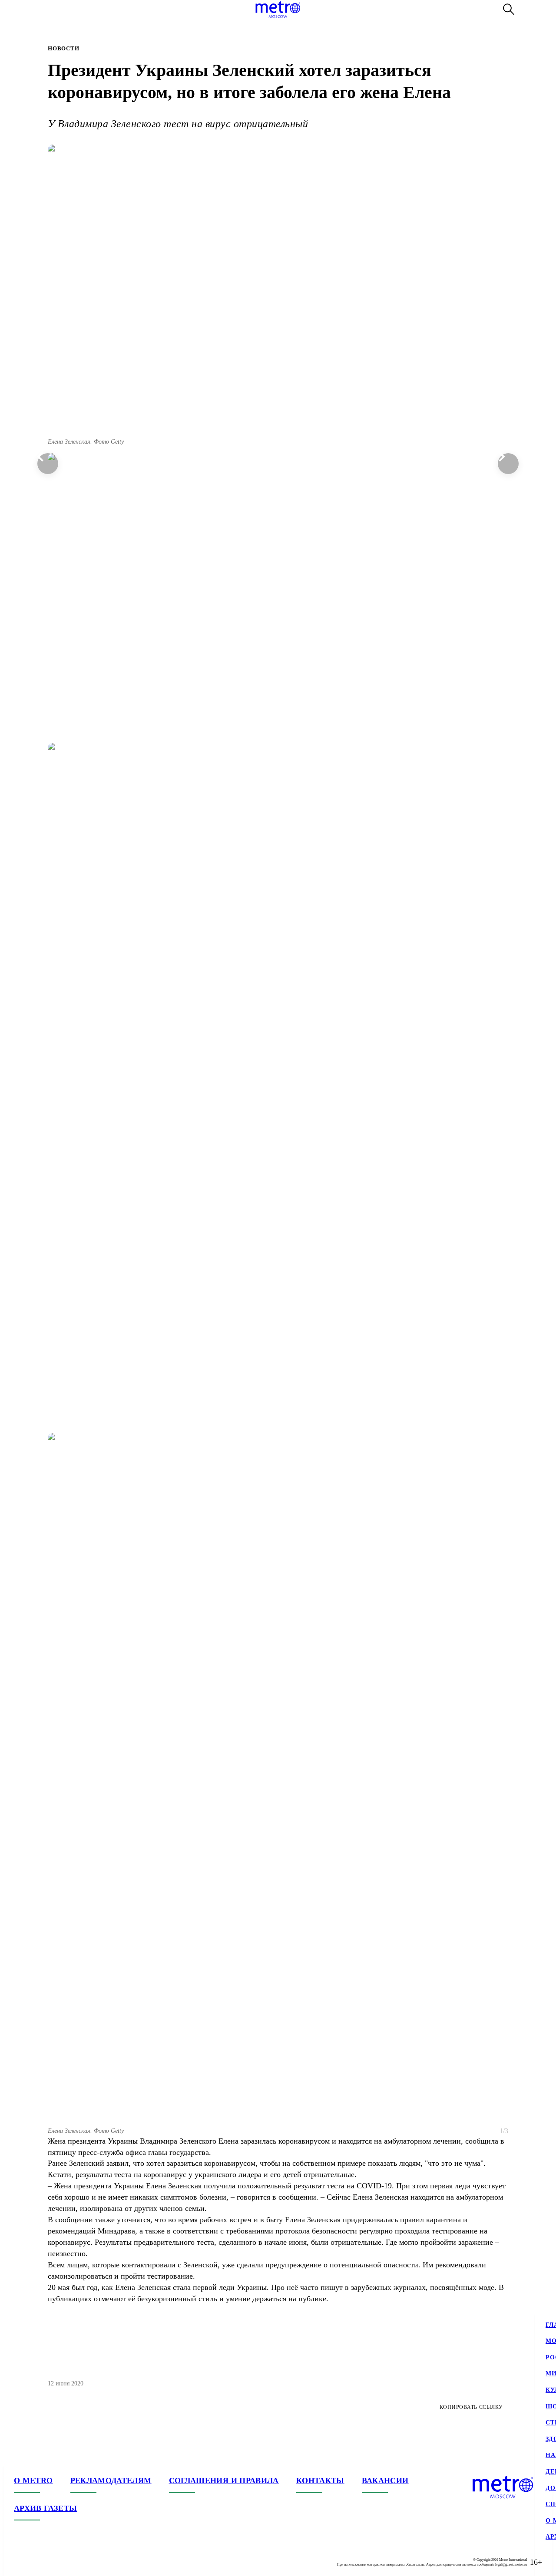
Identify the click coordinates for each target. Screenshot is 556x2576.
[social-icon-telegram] (38, 2562)
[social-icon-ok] (56, 2562)
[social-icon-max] (73, 2562)
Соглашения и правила (224, 2480)
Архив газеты (45, 2508)
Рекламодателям (111, 2480)
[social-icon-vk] (21, 2562)
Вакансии (385, 2480)
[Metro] (278, 10)
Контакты (320, 2480)
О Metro (33, 2480)
